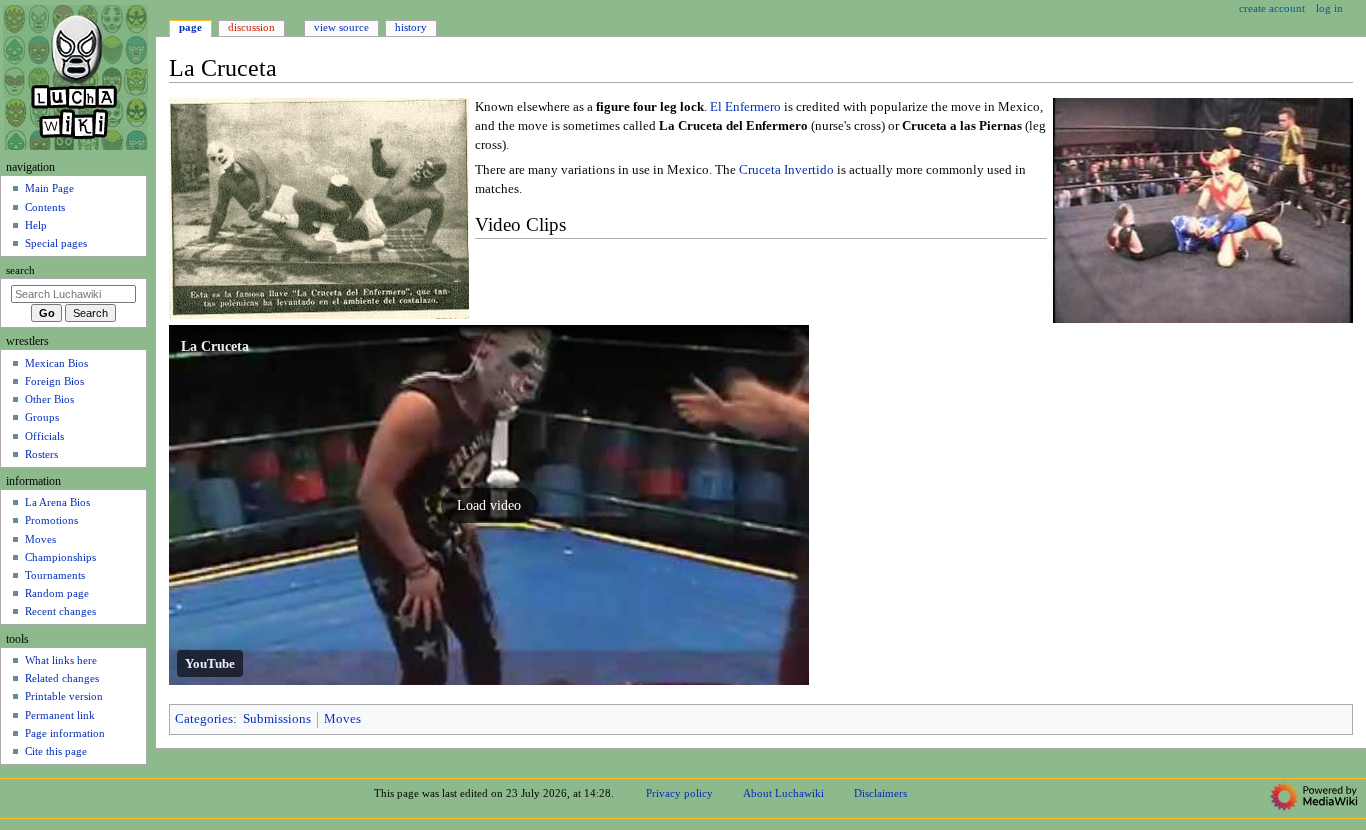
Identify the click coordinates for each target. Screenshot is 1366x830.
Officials (44, 436)
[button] (489, 505)
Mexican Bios (56, 363)
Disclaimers (880, 793)
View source (341, 27)
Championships (60, 557)
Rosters (41, 454)
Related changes (62, 678)
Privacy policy (679, 793)
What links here (61, 660)
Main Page (49, 188)
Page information (65, 733)
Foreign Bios (54, 381)
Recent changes (60, 611)
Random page (57, 593)
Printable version (64, 696)
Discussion (251, 27)
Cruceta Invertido (786, 170)
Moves (342, 719)
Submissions (277, 719)
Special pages (56, 243)
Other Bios (49, 399)
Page (190, 27)
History (411, 27)
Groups (42, 417)
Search (20, 270)
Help (36, 225)
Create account (1272, 8)
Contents (45, 207)
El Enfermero (745, 107)
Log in (1329, 8)
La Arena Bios (57, 502)
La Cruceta (215, 346)
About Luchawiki (783, 793)
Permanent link (60, 715)
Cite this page (56, 751)
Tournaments (55, 575)
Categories (204, 719)
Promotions (51, 520)
